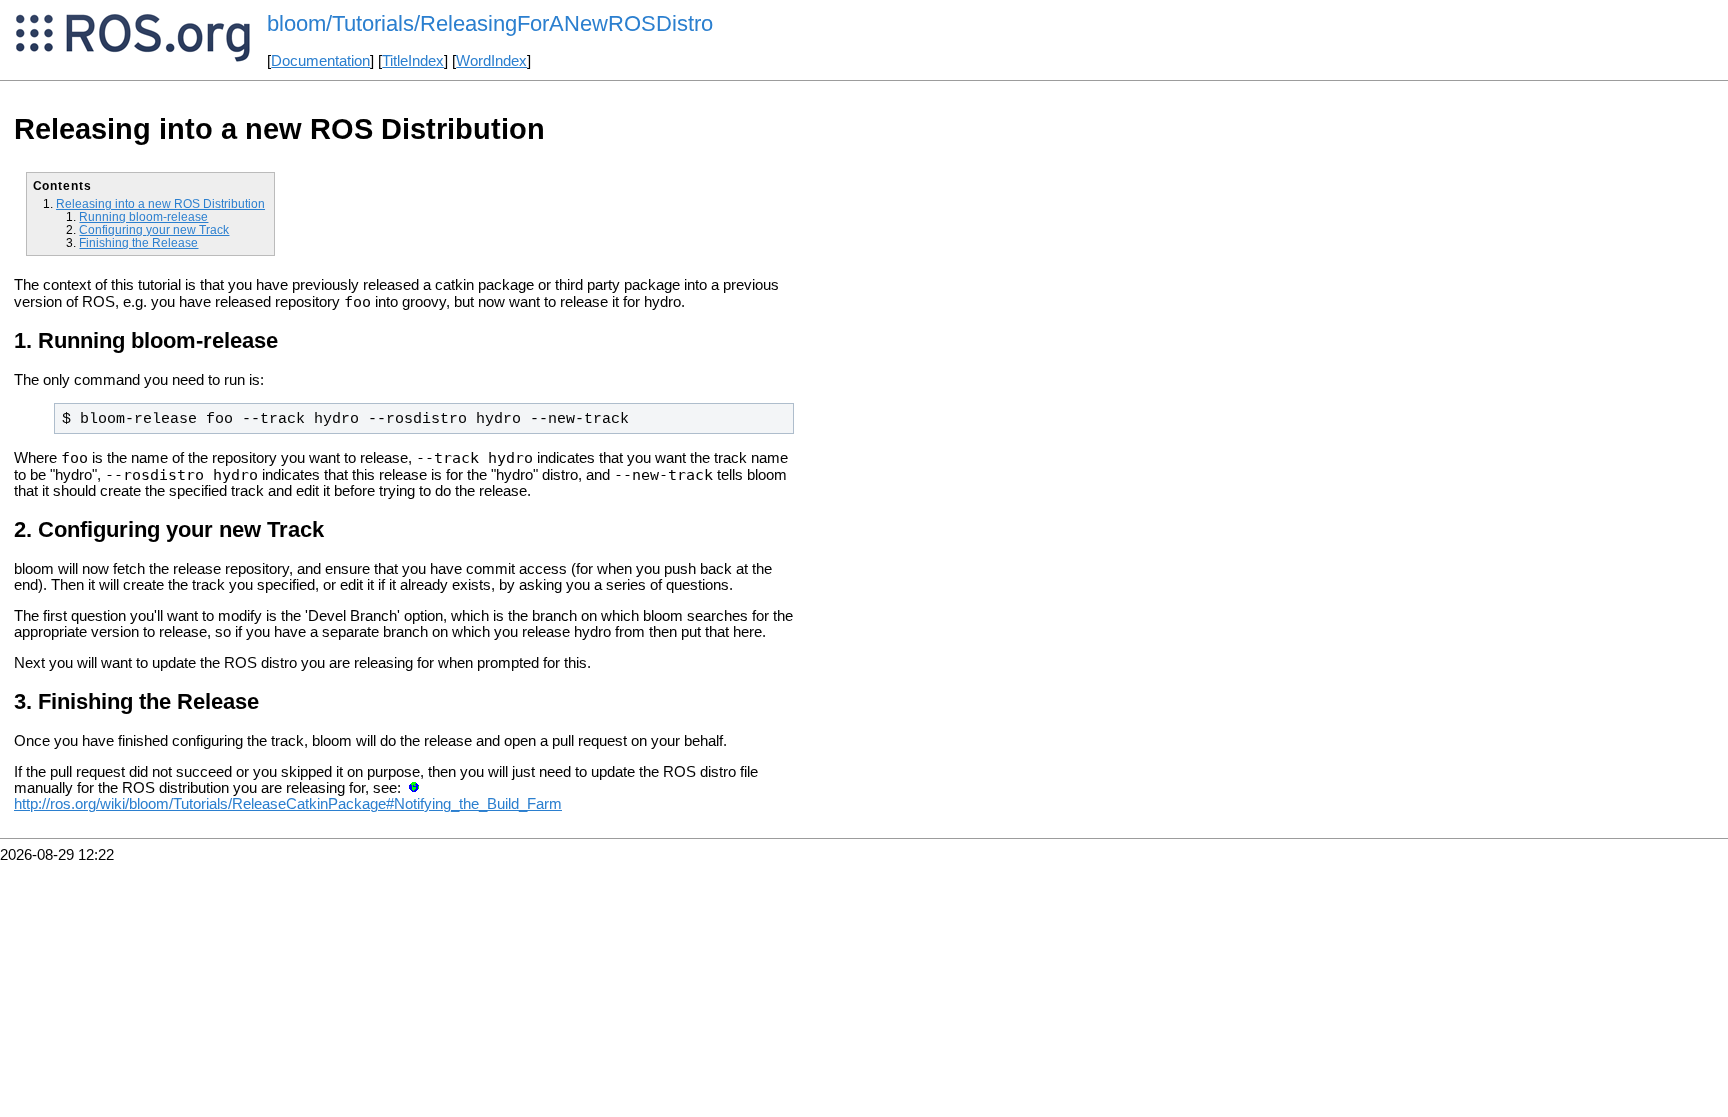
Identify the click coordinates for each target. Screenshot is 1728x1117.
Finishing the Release (138, 242)
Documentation (320, 61)
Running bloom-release (143, 216)
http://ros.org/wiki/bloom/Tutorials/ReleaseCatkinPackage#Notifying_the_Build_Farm (288, 804)
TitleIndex (413, 61)
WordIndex (491, 61)
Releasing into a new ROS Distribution (160, 203)
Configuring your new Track (154, 229)
